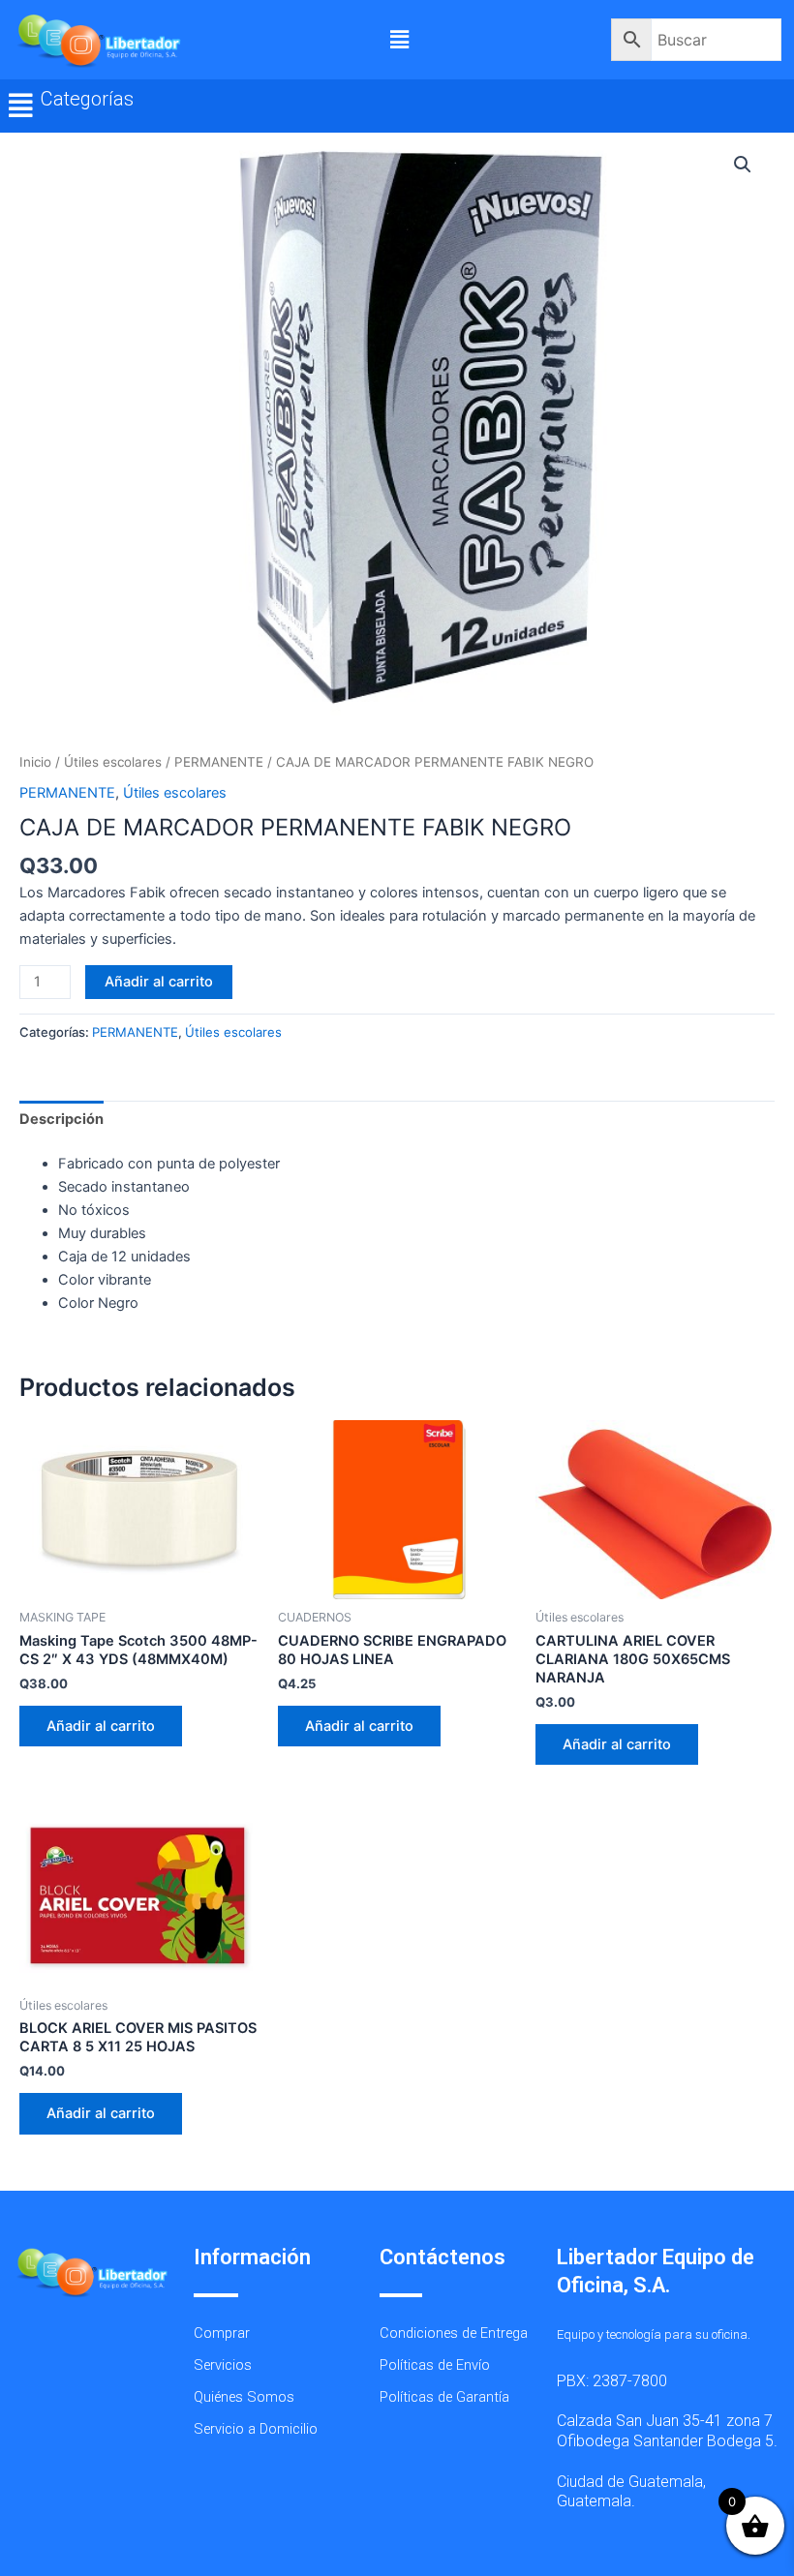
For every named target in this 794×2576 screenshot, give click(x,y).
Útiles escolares (113, 762)
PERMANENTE (219, 762)
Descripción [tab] (61, 1119)
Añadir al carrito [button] (101, 1726)
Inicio (35, 762)
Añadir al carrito (159, 982)
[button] (399, 39)
